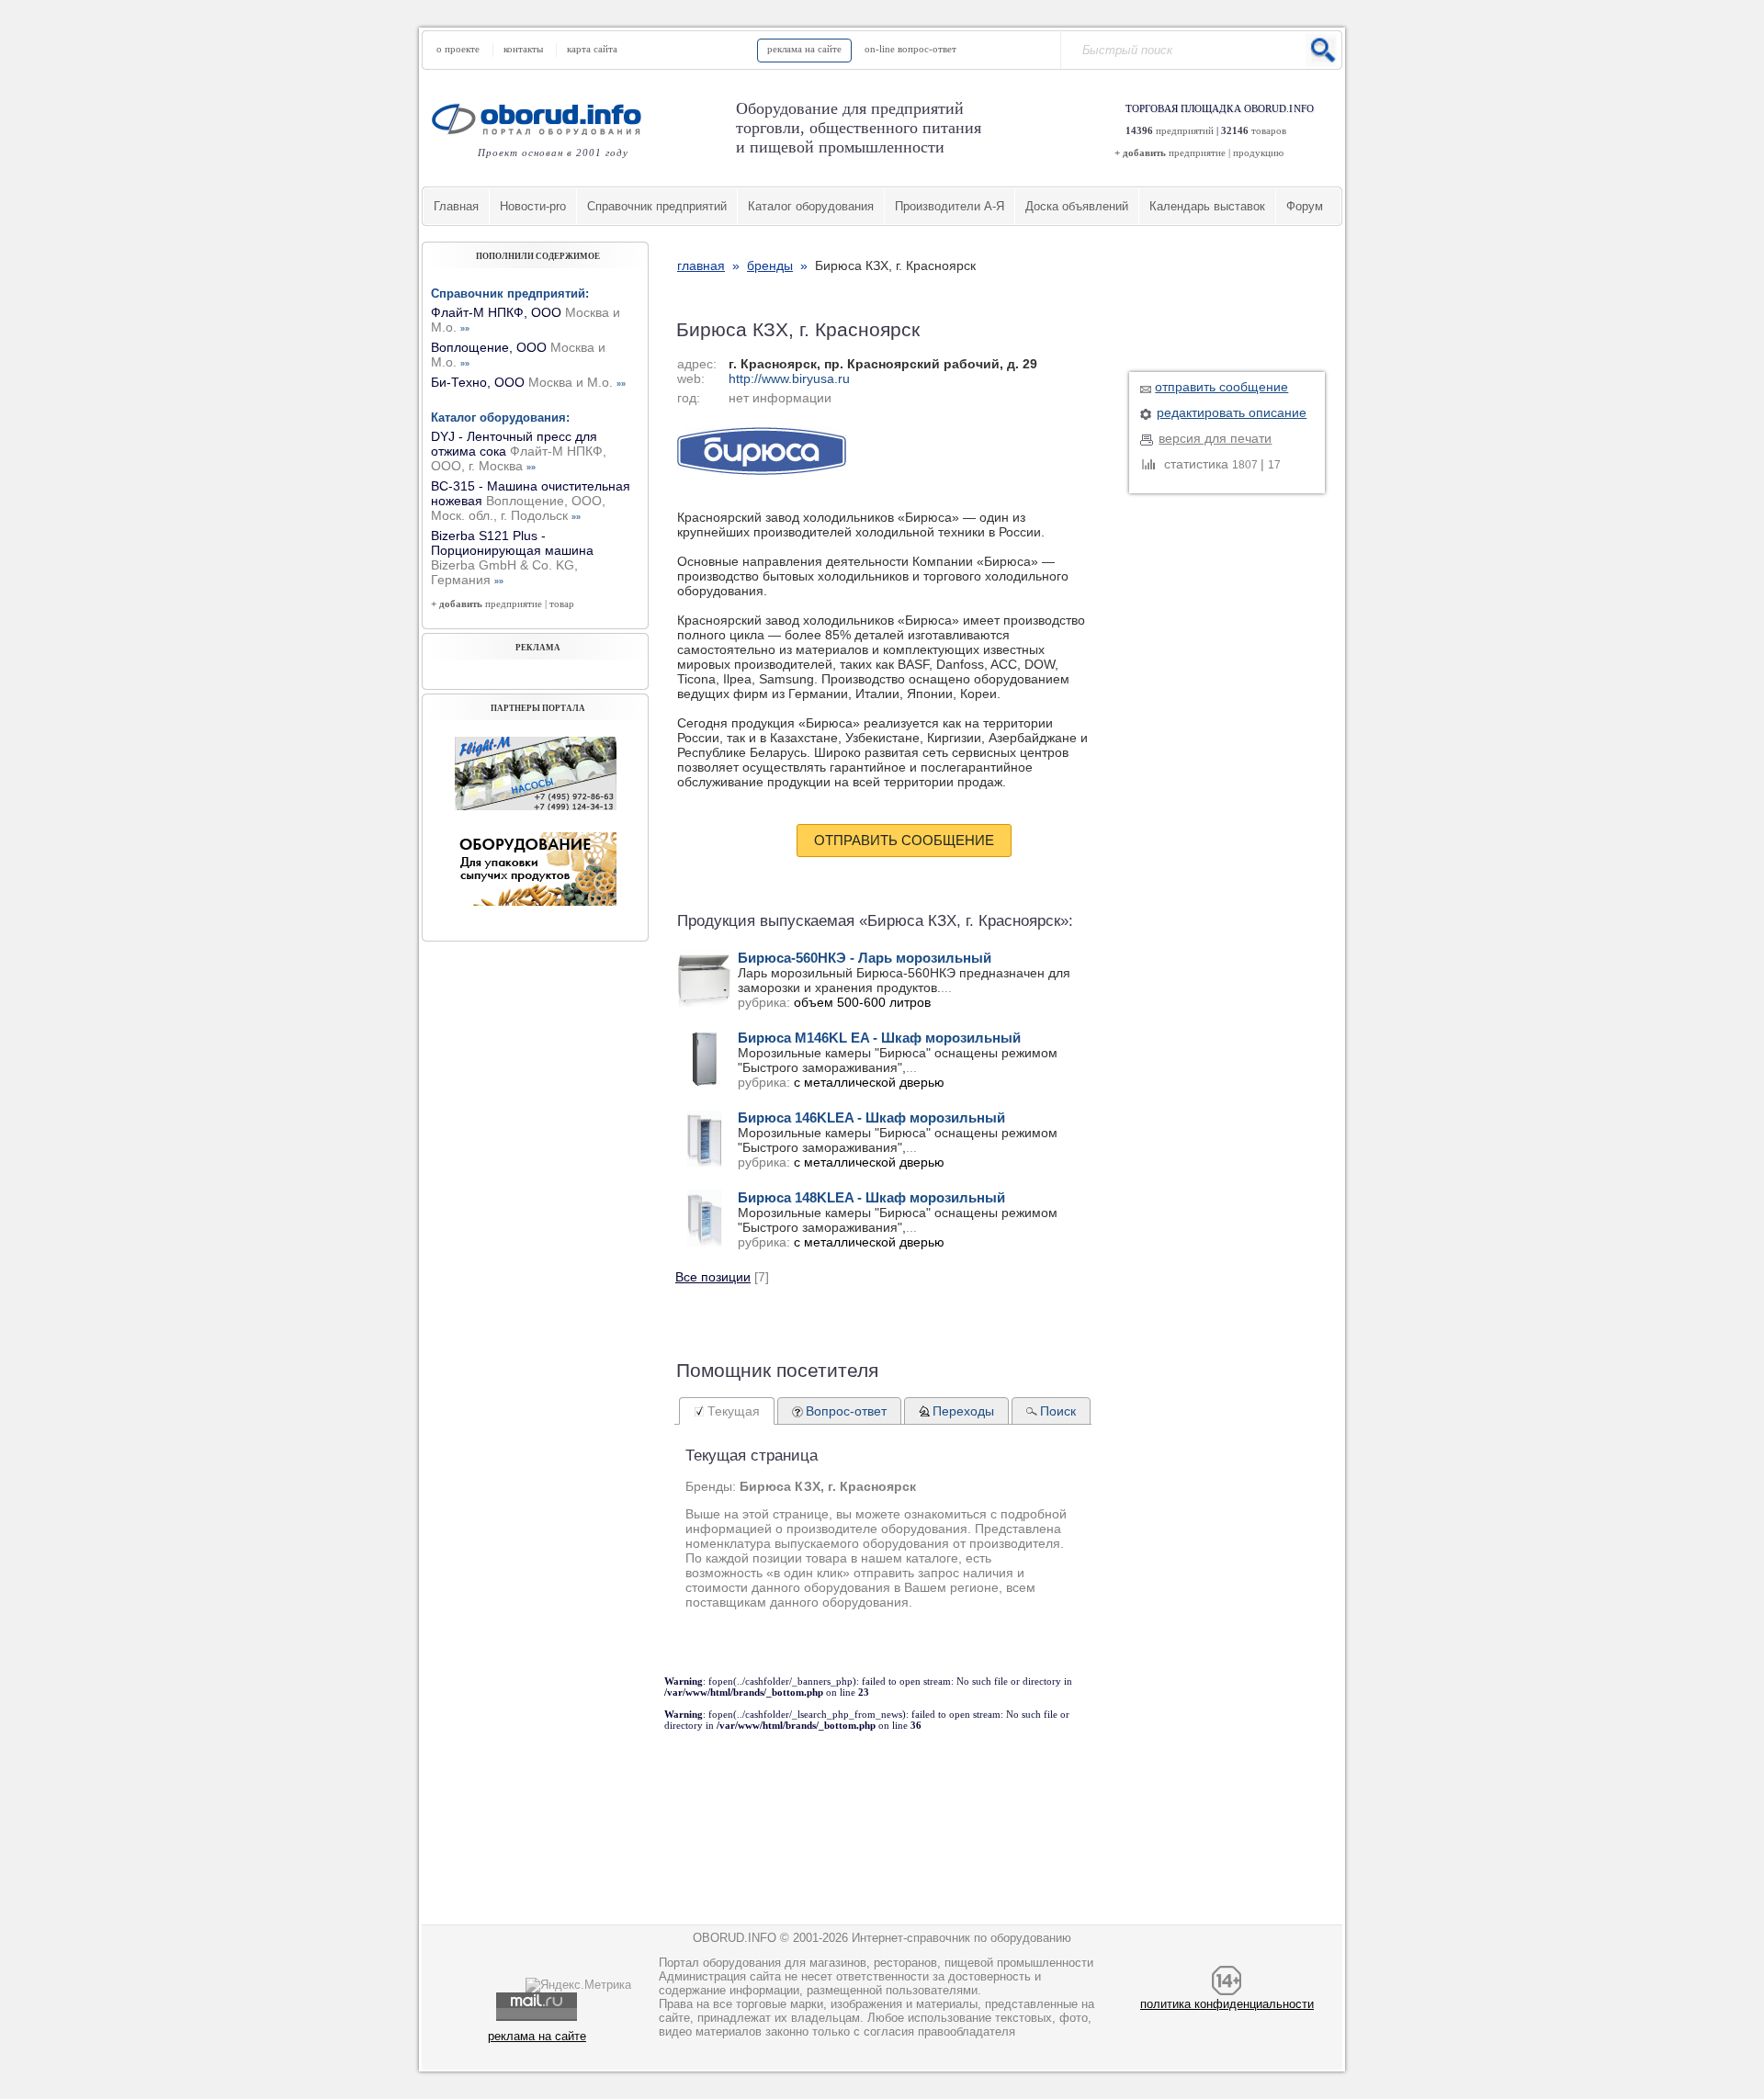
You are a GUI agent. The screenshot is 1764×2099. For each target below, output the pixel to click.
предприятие (1197, 152)
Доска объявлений (1077, 206)
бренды (770, 265)
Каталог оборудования (811, 206)
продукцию (1258, 152)
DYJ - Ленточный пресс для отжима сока (519, 451)
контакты (523, 49)
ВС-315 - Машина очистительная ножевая (531, 501)
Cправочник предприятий (657, 206)
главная (701, 265)
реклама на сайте (804, 49)
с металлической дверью (869, 1082)
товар (562, 604)
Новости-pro (533, 206)
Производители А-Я (950, 206)
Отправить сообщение (904, 840)
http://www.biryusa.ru (789, 378)
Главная (456, 206)
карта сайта (592, 49)
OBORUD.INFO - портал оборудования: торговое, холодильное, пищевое (542, 119)
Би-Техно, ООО (528, 382)
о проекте (458, 49)
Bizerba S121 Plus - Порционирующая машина (512, 558)
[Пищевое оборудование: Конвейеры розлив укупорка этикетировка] (536, 806)
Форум (1305, 206)
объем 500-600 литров (862, 1002)
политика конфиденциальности (1227, 2004)
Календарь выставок (1207, 206)
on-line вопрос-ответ (910, 49)
